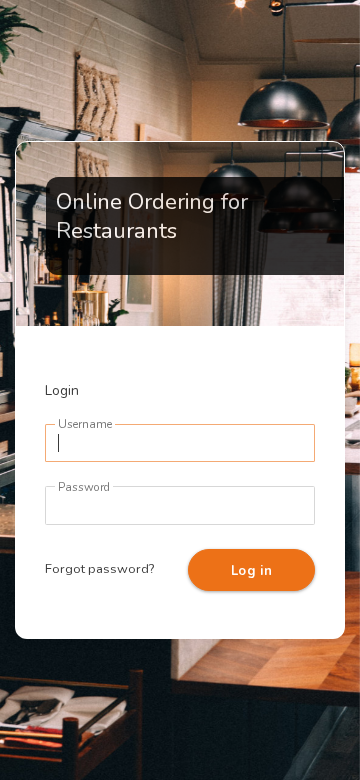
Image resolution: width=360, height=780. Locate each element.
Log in (252, 571)
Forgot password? (99, 569)
